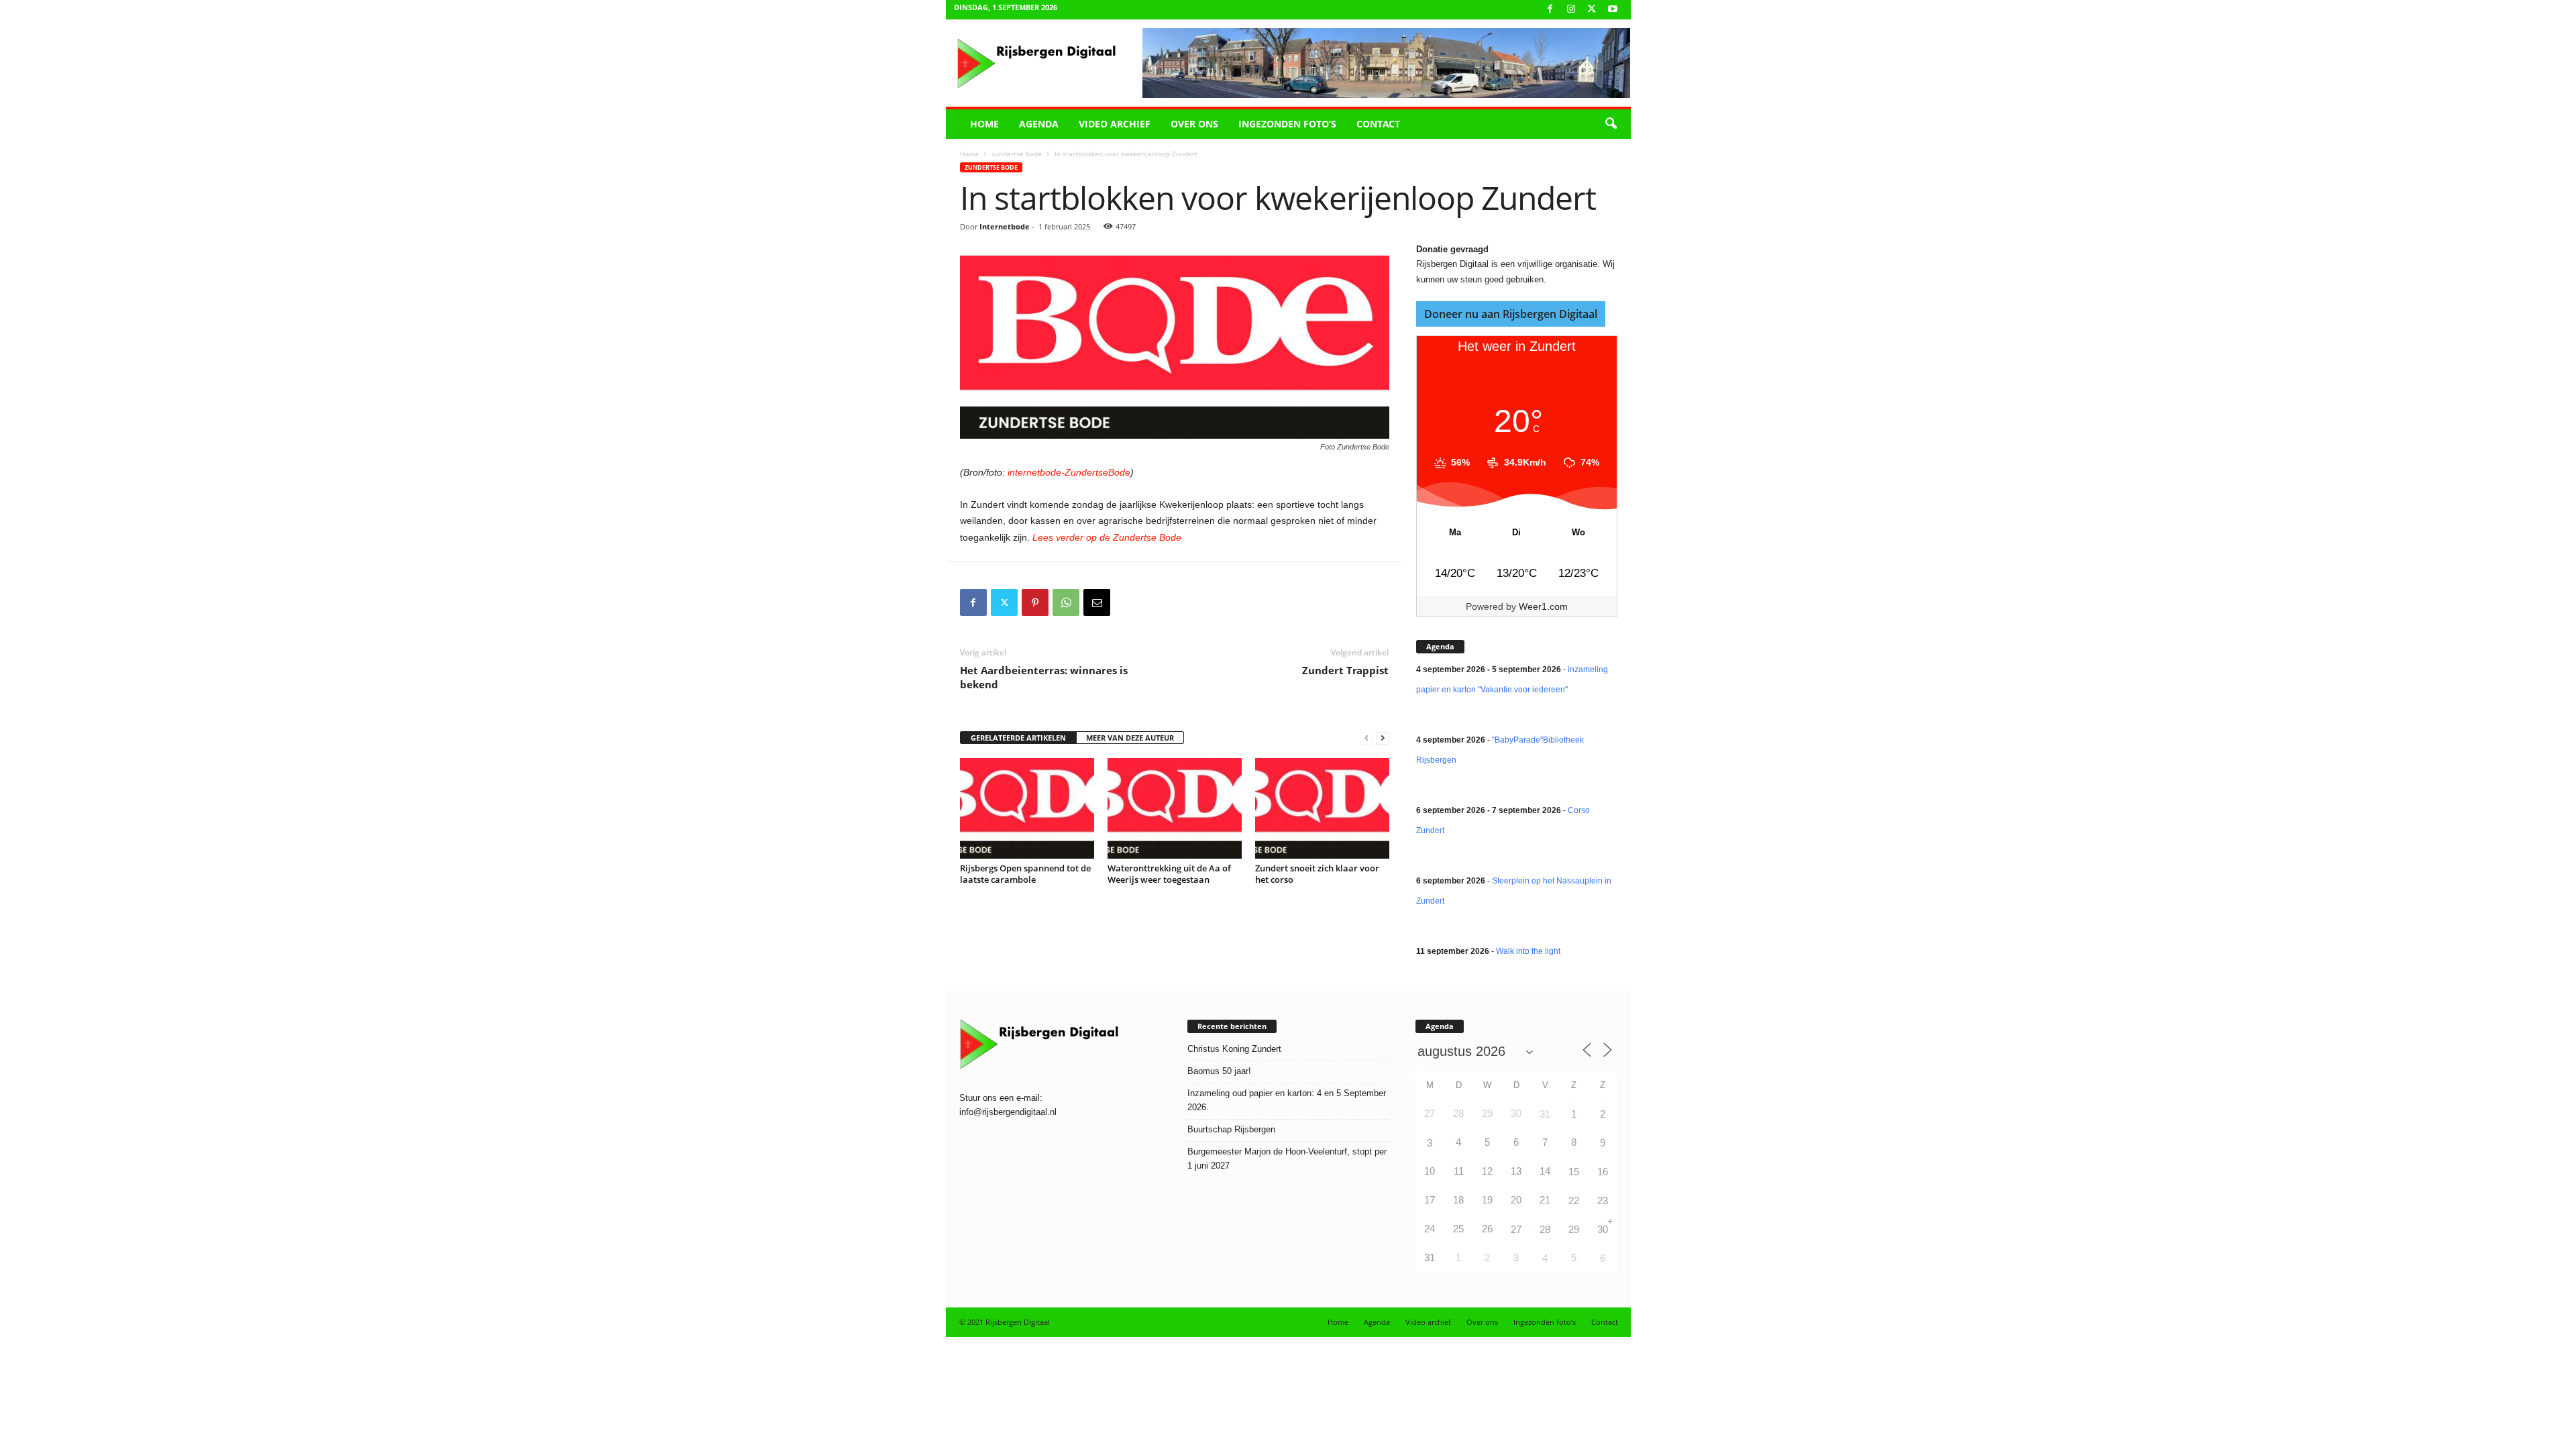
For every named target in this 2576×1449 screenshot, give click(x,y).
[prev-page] (1366, 738)
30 (1603, 1229)
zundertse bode (1017, 154)
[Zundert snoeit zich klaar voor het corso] (1322, 808)
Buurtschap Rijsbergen (1231, 1129)
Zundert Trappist (1345, 670)
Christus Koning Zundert (1234, 1049)
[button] (1611, 124)
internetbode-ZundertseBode (1068, 472)
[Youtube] (1613, 10)
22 (1574, 1200)
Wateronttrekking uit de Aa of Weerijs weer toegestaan (1169, 874)
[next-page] (1383, 738)
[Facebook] (1550, 10)
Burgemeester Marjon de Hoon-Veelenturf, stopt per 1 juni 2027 (1287, 1159)
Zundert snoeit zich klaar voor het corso (1317, 874)
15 (1574, 1172)
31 (1545, 1114)
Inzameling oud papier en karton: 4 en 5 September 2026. (1287, 1100)
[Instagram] (1571, 10)
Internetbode (1005, 226)
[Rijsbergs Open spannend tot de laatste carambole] (1027, 808)
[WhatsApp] (1066, 602)
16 (1603, 1172)
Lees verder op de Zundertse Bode (1106, 537)
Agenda (1039, 124)
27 (1516, 1229)
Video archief (1115, 124)
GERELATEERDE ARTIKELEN (1018, 738)
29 (1574, 1229)
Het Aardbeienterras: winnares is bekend (1044, 677)
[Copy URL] (1128, 602)
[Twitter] (1004, 602)
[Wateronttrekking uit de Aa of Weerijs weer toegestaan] (1175, 808)
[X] (1592, 10)
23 (1603, 1200)
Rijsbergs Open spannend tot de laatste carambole (1025, 874)
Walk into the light (1528, 951)
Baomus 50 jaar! (1219, 1071)
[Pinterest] (1035, 602)
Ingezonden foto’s (1287, 124)
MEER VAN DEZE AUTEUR (1130, 738)
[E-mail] (1097, 602)
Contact (1378, 124)
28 (1545, 1229)
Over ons (1194, 124)
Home (984, 124)
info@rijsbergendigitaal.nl (1008, 1112)
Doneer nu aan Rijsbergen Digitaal (1511, 314)
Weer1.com (1543, 606)
